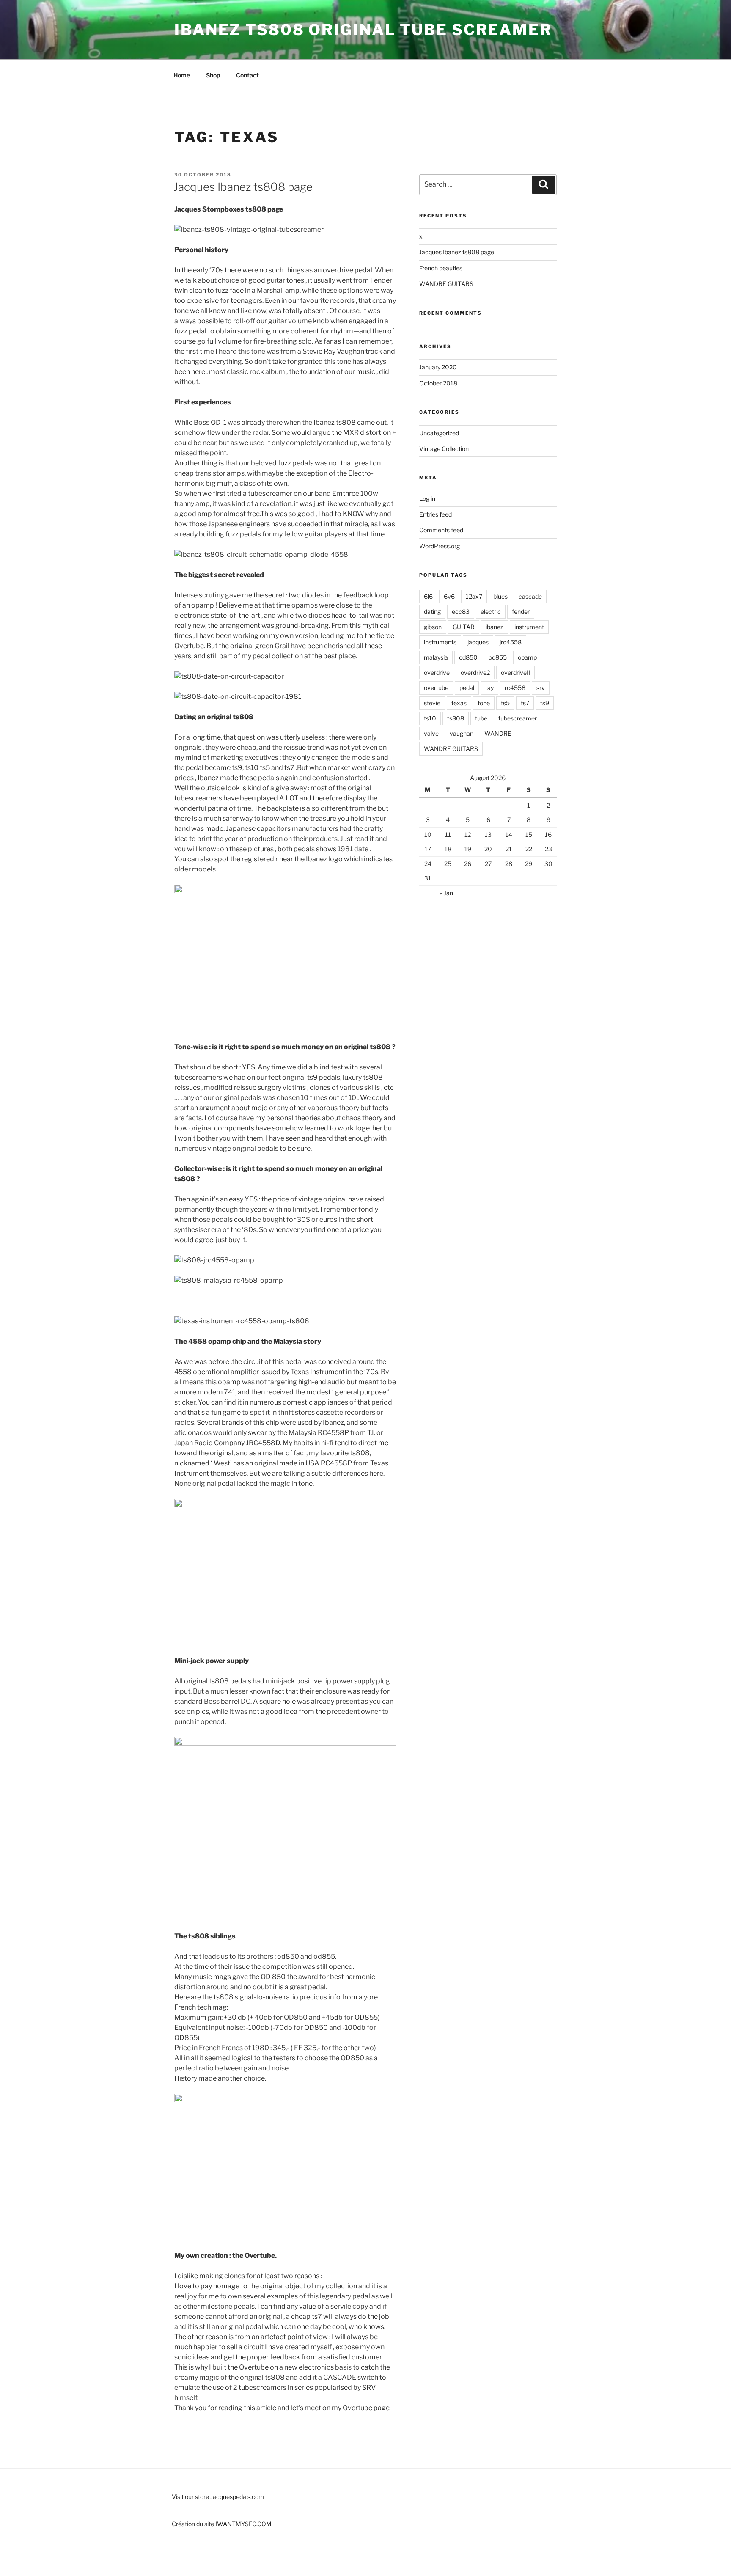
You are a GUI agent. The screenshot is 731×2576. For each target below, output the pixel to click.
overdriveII (515, 672)
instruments (440, 642)
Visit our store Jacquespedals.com (218, 2497)
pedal (467, 688)
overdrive (437, 672)
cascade (530, 596)
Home (182, 75)
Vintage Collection (444, 449)
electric (491, 612)
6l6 (428, 596)
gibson (433, 627)
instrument (529, 627)
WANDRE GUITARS (446, 284)
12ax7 (474, 596)
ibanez (495, 627)
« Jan (447, 893)
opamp (527, 657)
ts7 (525, 703)
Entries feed (436, 514)
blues (500, 596)
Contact (247, 75)
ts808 (456, 718)
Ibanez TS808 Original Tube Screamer (363, 30)
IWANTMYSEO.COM (243, 2524)
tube (481, 718)
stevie (432, 703)
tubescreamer (518, 718)
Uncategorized (439, 433)
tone (484, 703)
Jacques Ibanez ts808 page (243, 187)
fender (521, 612)
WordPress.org (440, 546)
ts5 (505, 703)
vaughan (462, 733)
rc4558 (515, 688)
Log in (427, 499)
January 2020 (438, 367)
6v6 (449, 596)
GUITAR (464, 627)
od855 (498, 657)
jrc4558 (511, 642)
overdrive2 (475, 672)
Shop (213, 75)
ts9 (545, 703)
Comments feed (441, 530)
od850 (468, 657)
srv (541, 688)
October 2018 (438, 383)
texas (459, 703)
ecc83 (461, 612)
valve (431, 733)
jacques (478, 642)
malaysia (436, 657)
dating (432, 612)
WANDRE (498, 733)
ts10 (430, 718)
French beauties (441, 268)
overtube (436, 688)
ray (489, 688)
